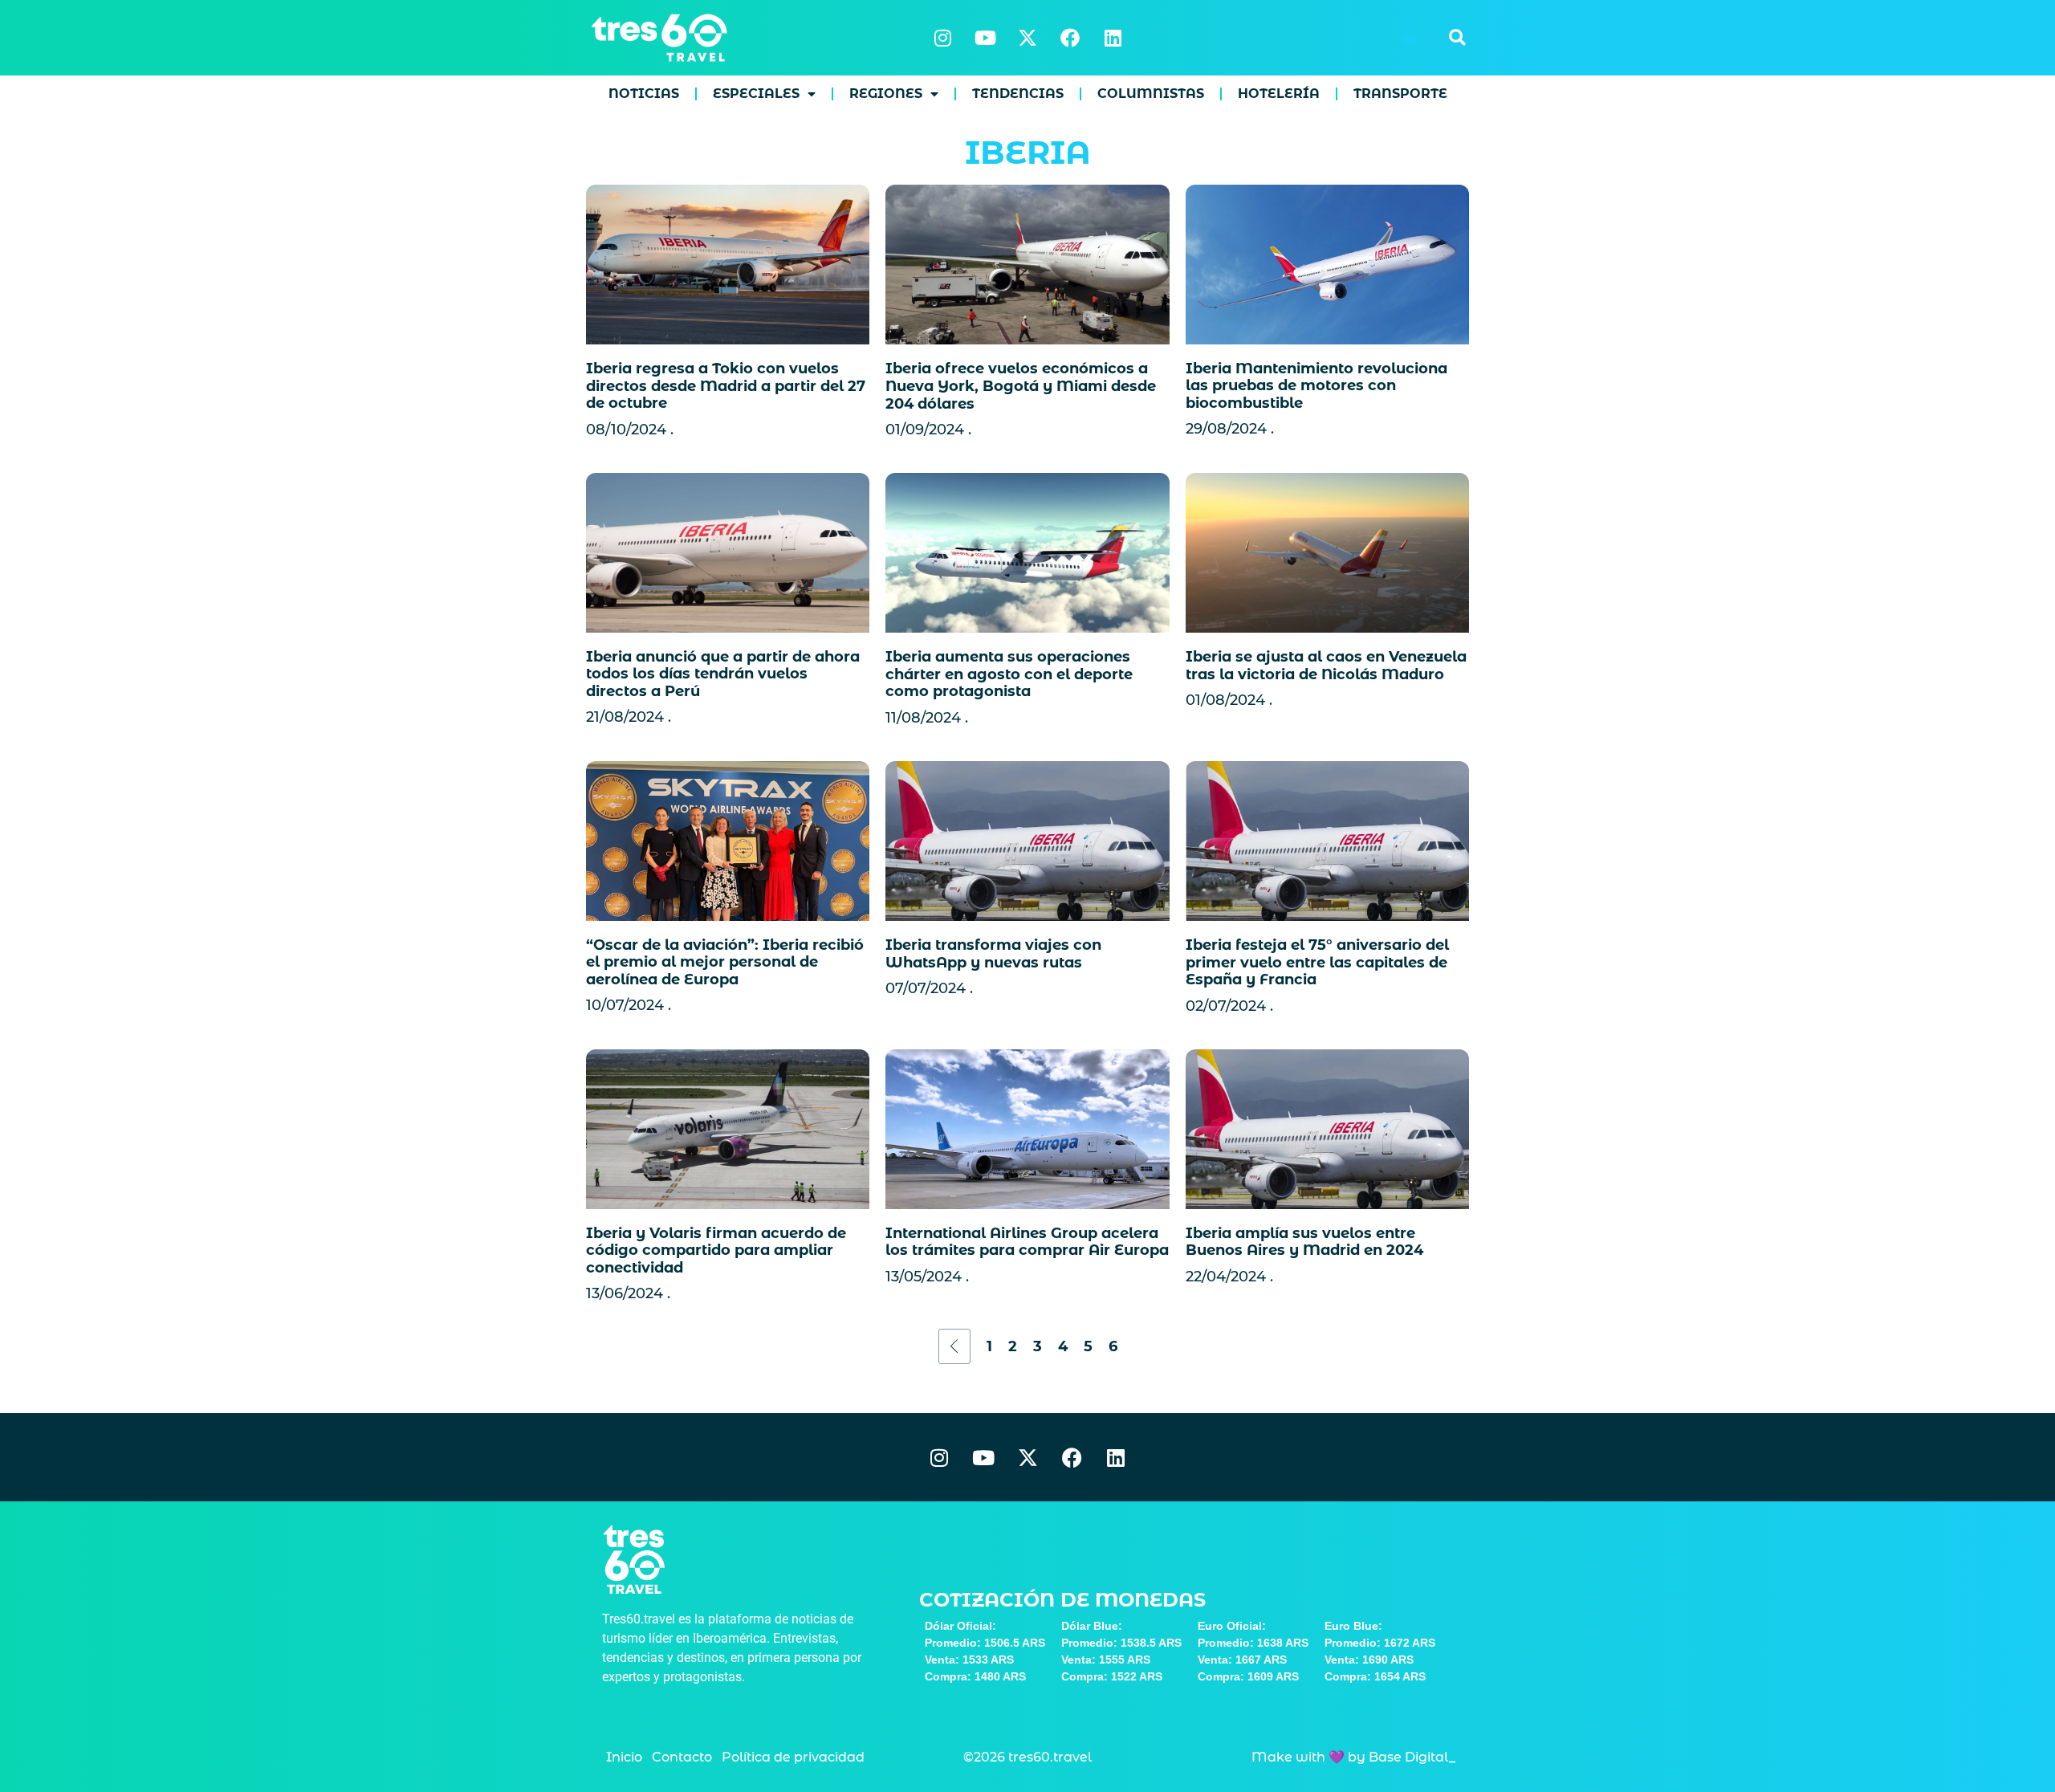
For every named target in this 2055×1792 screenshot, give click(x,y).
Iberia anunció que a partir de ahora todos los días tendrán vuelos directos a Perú (723, 674)
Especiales (756, 94)
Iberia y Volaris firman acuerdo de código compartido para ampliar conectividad (716, 1250)
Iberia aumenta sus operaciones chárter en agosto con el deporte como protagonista (1009, 674)
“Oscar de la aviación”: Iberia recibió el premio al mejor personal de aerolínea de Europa (725, 962)
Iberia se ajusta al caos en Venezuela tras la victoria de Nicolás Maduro (1326, 666)
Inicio (624, 1757)
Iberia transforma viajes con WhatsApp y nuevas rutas (993, 954)
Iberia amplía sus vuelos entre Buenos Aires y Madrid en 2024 (1304, 1242)
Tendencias (1018, 94)
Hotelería (1279, 94)
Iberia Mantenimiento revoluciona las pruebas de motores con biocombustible (1316, 386)
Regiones (886, 94)
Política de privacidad (793, 1757)
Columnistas (1151, 94)
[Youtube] (985, 38)
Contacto (682, 1757)
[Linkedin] (1113, 38)
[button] (1457, 38)
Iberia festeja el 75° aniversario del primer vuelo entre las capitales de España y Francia (1317, 962)
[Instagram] (942, 38)
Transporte (1400, 94)
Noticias (644, 94)
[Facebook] (1070, 38)
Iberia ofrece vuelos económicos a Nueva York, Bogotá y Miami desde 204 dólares (1021, 386)
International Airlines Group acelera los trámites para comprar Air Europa (1027, 1242)
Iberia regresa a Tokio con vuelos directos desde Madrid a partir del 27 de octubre (726, 386)
